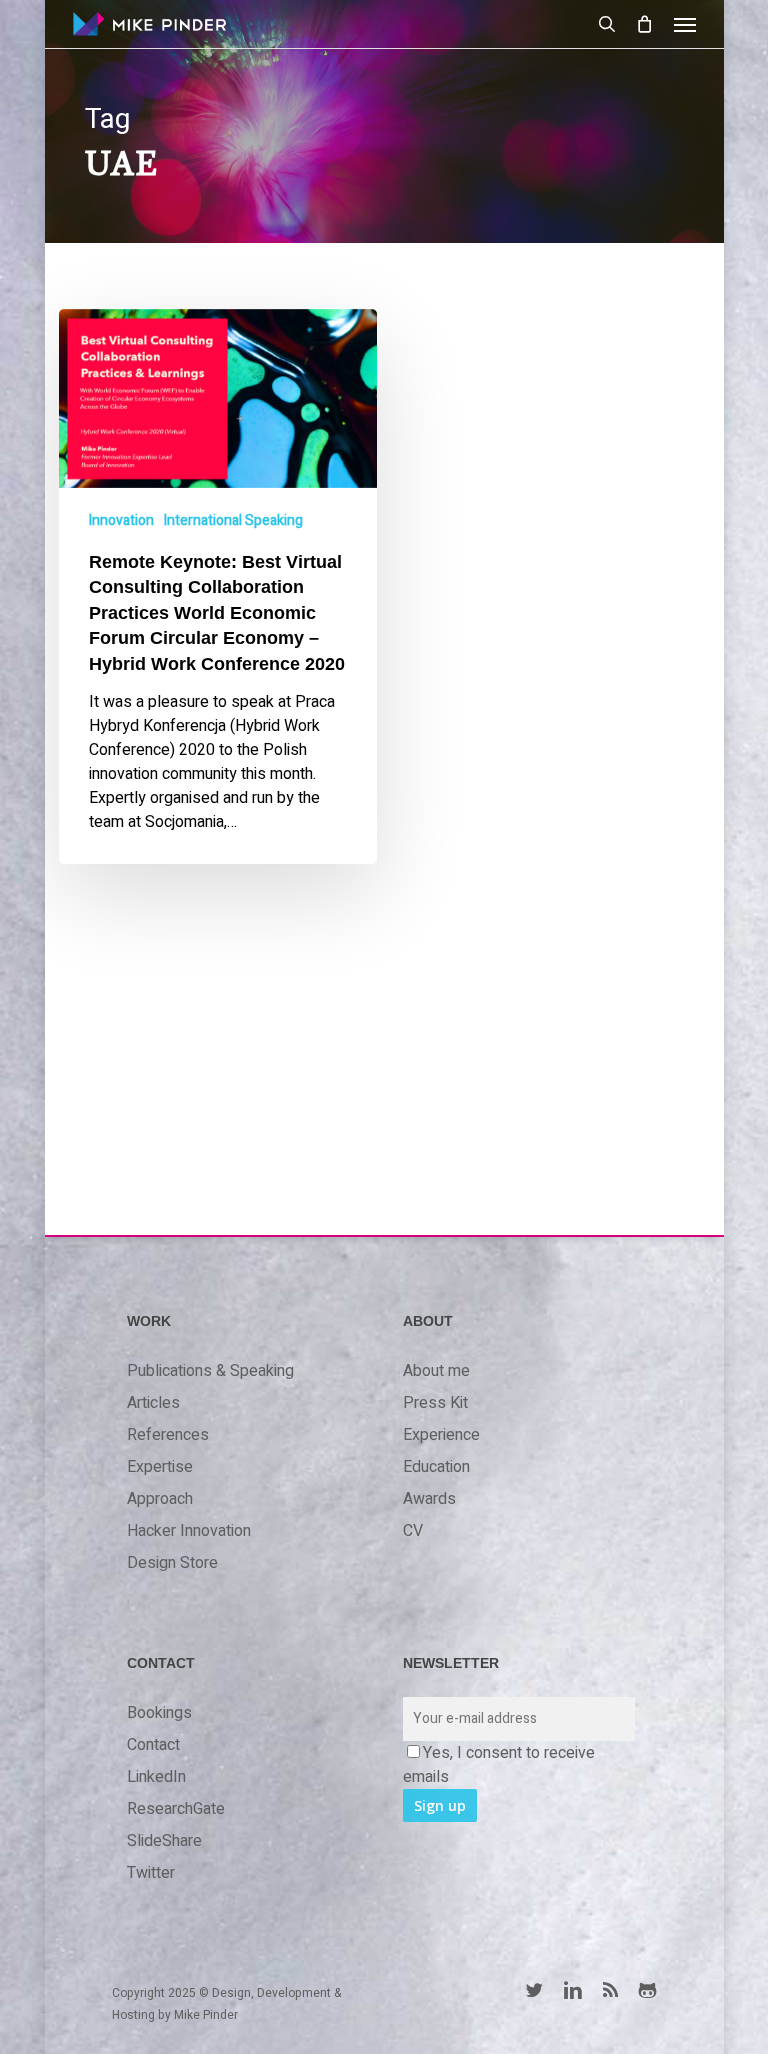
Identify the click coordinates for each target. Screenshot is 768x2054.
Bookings (159, 1713)
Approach (160, 1499)
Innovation (121, 520)
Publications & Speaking (210, 1371)
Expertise (160, 1467)
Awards (429, 1499)
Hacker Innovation (189, 1531)
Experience (441, 1435)
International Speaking (233, 520)
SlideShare (164, 1841)
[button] (685, 24)
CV (413, 1531)
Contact (153, 1745)
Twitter (151, 1873)
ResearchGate (176, 1809)
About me (436, 1371)
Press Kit (435, 1403)
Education (436, 1467)
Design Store (172, 1563)
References (168, 1435)
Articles (153, 1403)
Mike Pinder (206, 2015)
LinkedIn (156, 1777)
